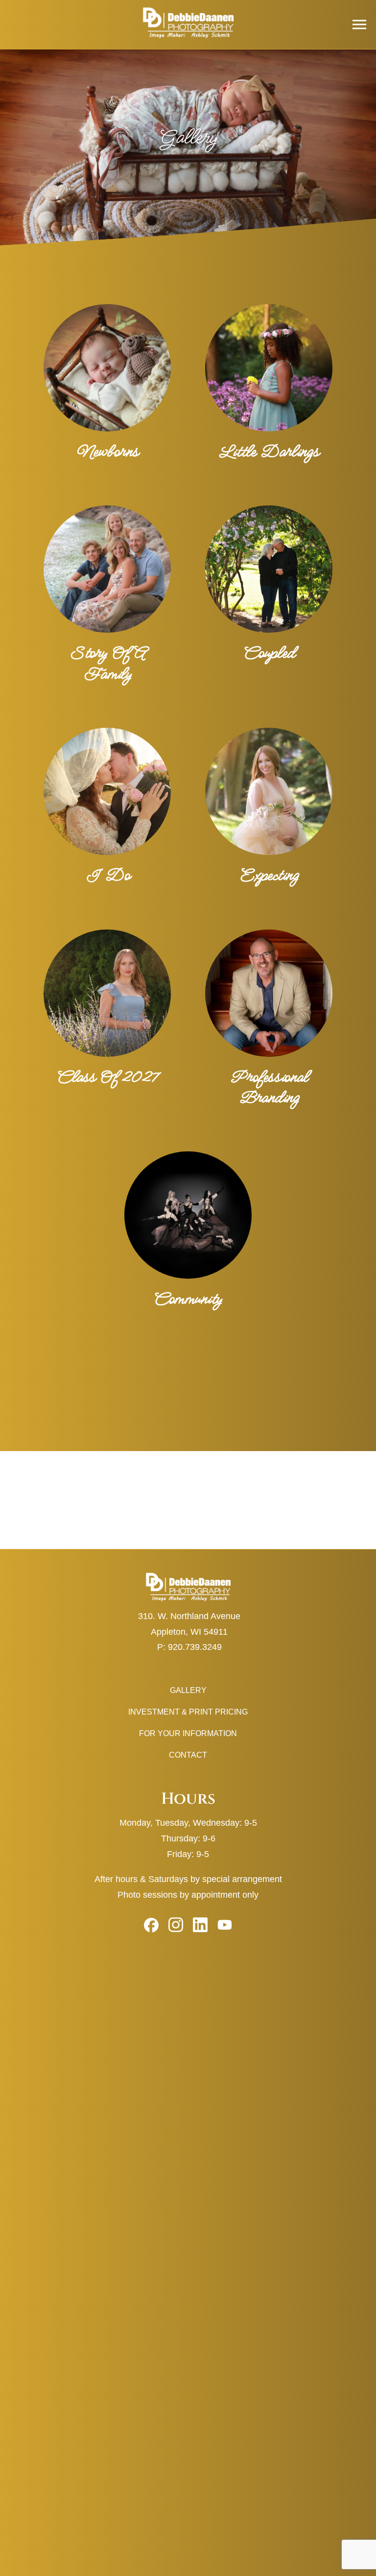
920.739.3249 (195, 1647)
